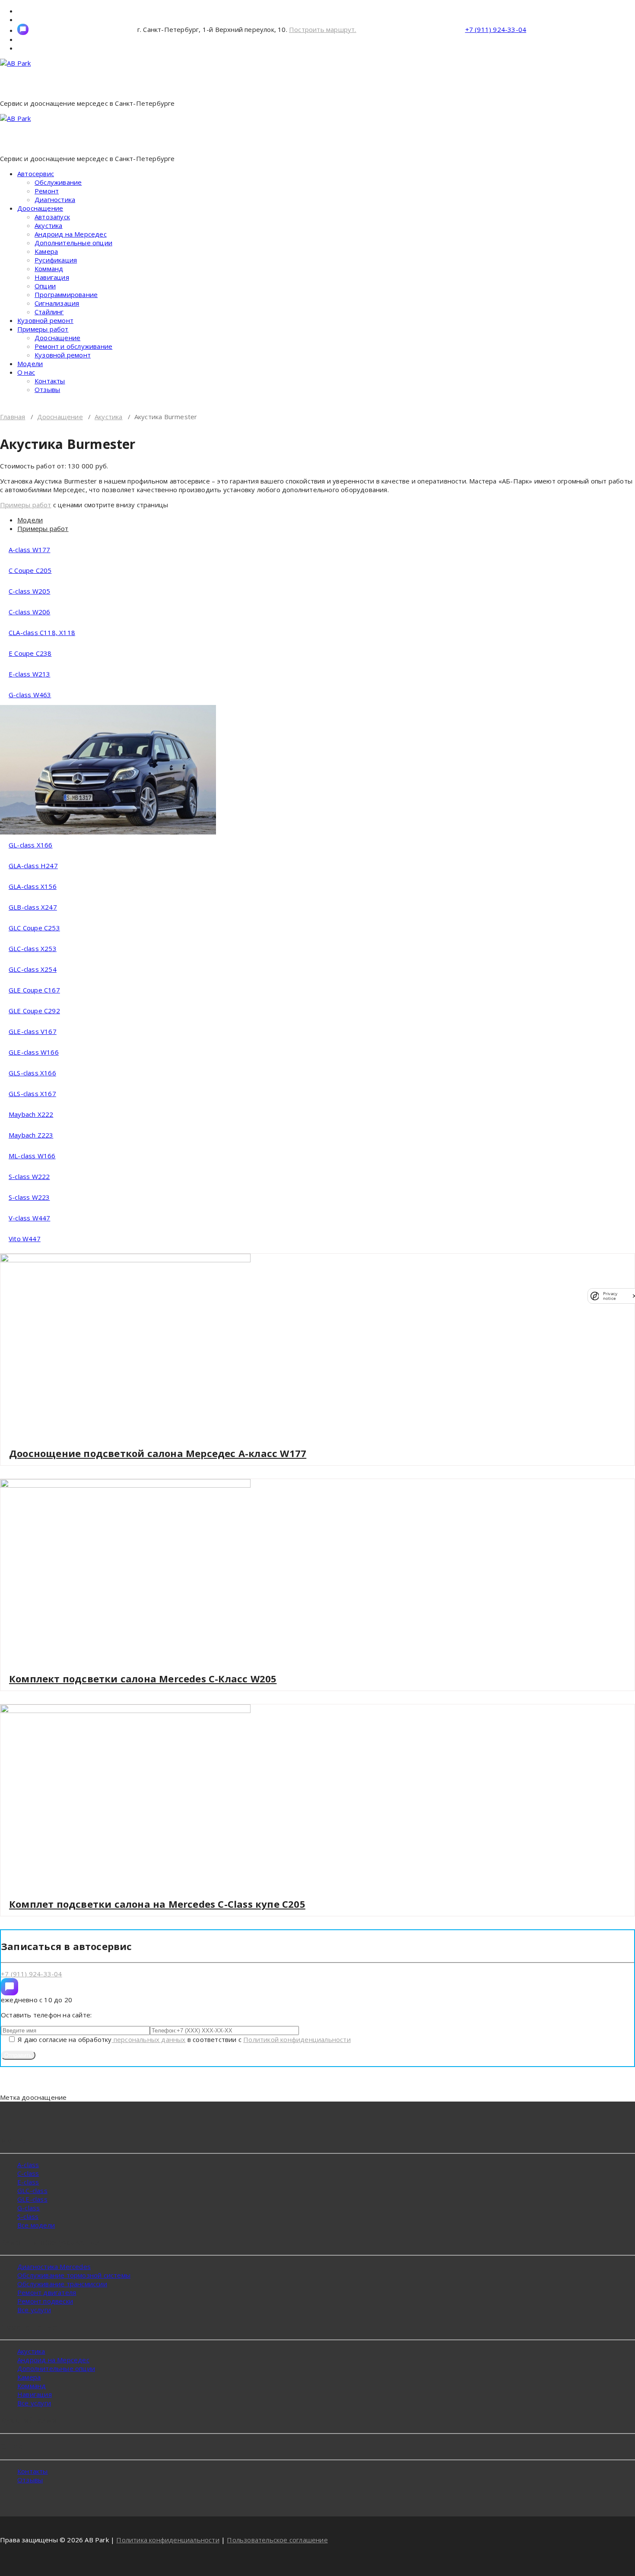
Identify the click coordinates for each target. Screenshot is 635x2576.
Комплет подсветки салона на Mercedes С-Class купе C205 (157, 1904)
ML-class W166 (32, 1156)
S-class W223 (29, 1197)
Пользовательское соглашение (277, 2540)
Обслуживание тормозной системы (74, 2275)
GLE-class (32, 2199)
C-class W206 (29, 612)
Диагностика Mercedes (54, 2266)
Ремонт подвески (45, 2301)
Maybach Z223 (31, 1135)
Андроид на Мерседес (71, 234)
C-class (28, 2173)
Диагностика (55, 199)
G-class (29, 2208)
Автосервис (36, 174)
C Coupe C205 (30, 570)
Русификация (56, 260)
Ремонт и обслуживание (73, 346)
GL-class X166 (31, 845)
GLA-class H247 (33, 866)
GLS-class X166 (32, 1073)
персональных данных (149, 2039)
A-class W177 (29, 550)
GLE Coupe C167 (34, 990)
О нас (26, 372)
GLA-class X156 (33, 886)
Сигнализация (57, 303)
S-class (28, 2216)
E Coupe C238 (30, 653)
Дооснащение (40, 208)
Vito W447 (25, 1239)
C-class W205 (29, 591)
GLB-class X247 (33, 907)
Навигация (52, 277)
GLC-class (32, 2190)
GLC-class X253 (33, 948)
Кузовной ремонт (45, 320)
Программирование (66, 294)
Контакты (50, 381)
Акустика (49, 225)
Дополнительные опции (73, 243)
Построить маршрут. (323, 29)
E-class (28, 2182)
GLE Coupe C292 (34, 1011)
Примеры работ (43, 329)
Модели (30, 363)
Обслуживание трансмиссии (62, 2284)
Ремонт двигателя (47, 2292)
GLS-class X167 (32, 1094)
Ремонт (47, 191)
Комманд (49, 269)
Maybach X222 (31, 1114)
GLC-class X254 (33, 969)
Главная (13, 417)
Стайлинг (49, 312)
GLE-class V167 (33, 1031)
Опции (45, 286)
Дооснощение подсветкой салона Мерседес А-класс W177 (158, 1453)
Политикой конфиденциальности (297, 2039)
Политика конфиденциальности (168, 2540)
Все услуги (34, 2310)
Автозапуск (52, 217)
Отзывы (47, 389)
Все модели (36, 2225)
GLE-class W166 (34, 1052)
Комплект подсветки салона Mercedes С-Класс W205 (143, 1678)
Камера (46, 251)
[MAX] (10, 1987)
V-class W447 (29, 1218)
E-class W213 (29, 674)
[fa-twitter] (23, 29)
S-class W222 (29, 1176)
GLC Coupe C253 (34, 928)
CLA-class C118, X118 (42, 632)
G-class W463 (30, 695)
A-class (28, 2165)
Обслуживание (58, 182)
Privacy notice (610, 1296)
